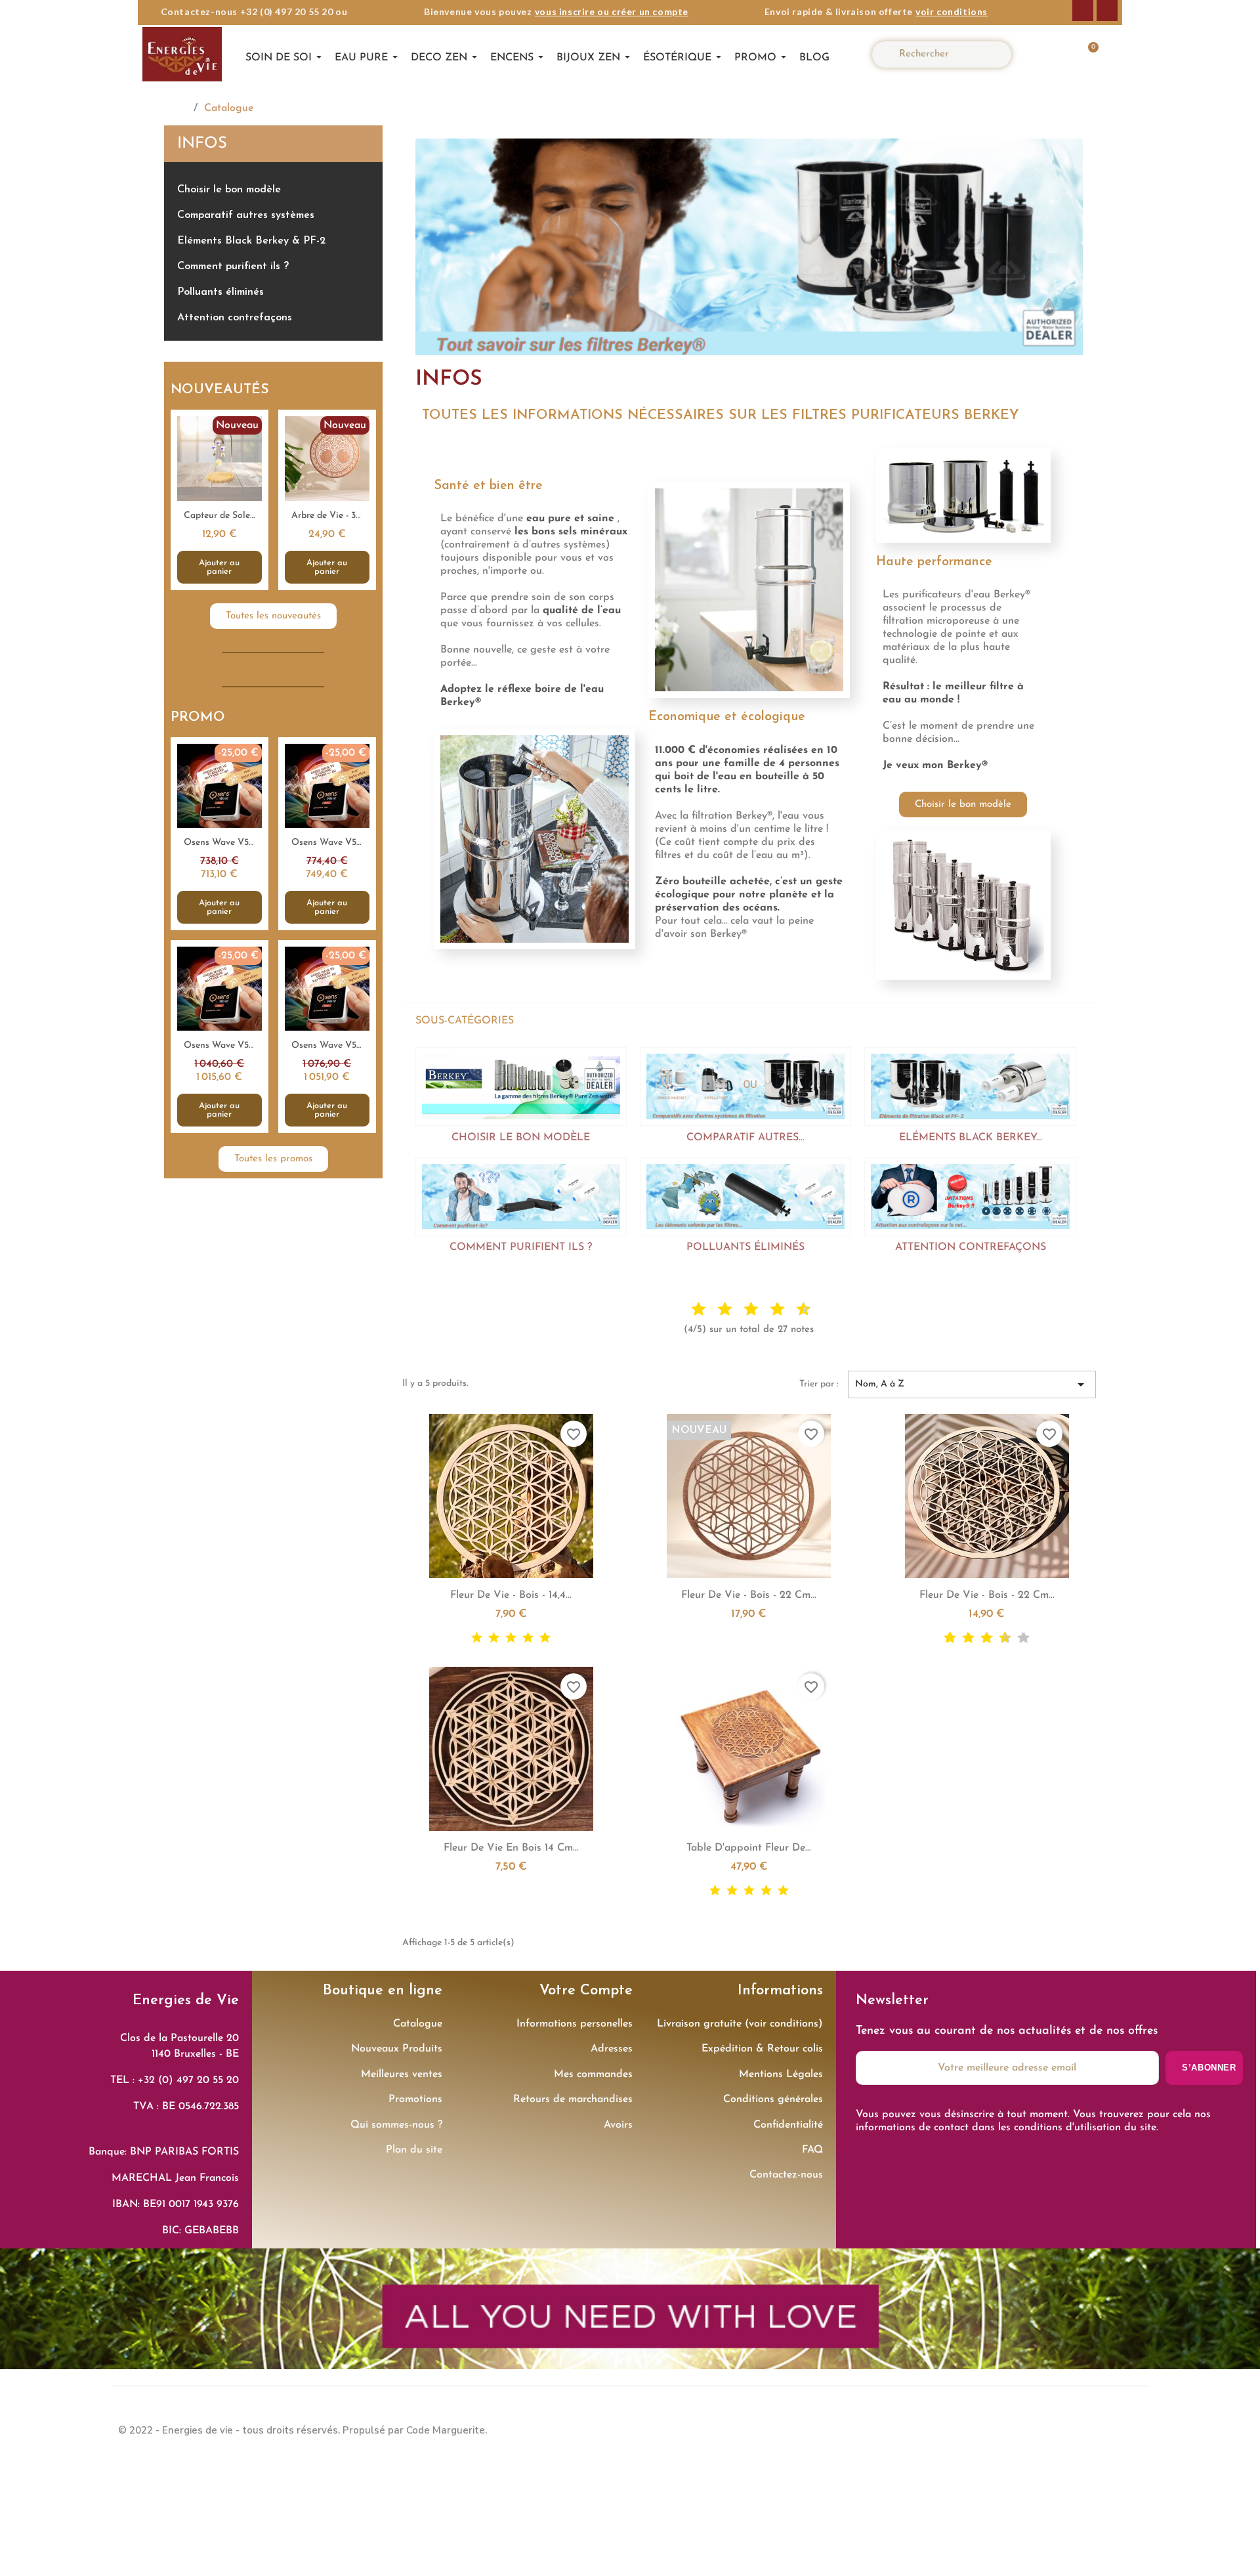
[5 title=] (740, 1310)
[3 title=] (714, 1310)
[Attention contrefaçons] (970, 1196)
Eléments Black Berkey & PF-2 (251, 241)
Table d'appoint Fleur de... (749, 1848)
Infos (202, 144)
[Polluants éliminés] (745, 1196)
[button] (1086, 54)
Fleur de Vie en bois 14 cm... (511, 1848)
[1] (477, 1638)
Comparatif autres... (745, 1138)
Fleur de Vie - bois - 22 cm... (749, 1595)
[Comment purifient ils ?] (521, 1196)
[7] (998, 1638)
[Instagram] (1107, 11)
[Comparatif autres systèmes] (745, 1086)
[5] (545, 1638)
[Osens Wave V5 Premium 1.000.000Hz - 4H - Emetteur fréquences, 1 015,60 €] (220, 1037)
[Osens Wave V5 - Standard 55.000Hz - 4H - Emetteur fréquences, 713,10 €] (220, 834)
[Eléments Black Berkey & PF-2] (970, 1086)
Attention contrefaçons (235, 318)
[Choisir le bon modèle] (521, 1086)
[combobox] (947, 54)
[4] (528, 1638)
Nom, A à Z (972, 1385)
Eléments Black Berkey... (971, 1138)
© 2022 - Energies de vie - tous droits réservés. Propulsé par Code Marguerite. (303, 2430)
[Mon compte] (1047, 54)
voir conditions (952, 11)
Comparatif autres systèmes (246, 215)
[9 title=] (793, 1310)
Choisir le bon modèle (229, 190)
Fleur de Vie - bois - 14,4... (511, 1595)
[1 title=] (688, 1310)
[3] (511, 1638)
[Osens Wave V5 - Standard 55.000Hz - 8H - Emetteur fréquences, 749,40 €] (327, 834)
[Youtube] (1129, 2429)
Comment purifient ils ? (233, 267)
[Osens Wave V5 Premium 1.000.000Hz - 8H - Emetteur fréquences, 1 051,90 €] (327, 1037)
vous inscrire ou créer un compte (612, 11)
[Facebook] (1083, 11)
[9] (1017, 1638)
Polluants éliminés (220, 292)
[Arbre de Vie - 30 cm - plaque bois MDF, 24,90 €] (327, 500)
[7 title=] (766, 1310)
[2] (494, 1638)
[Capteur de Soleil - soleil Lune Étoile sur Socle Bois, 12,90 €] (220, 500)
